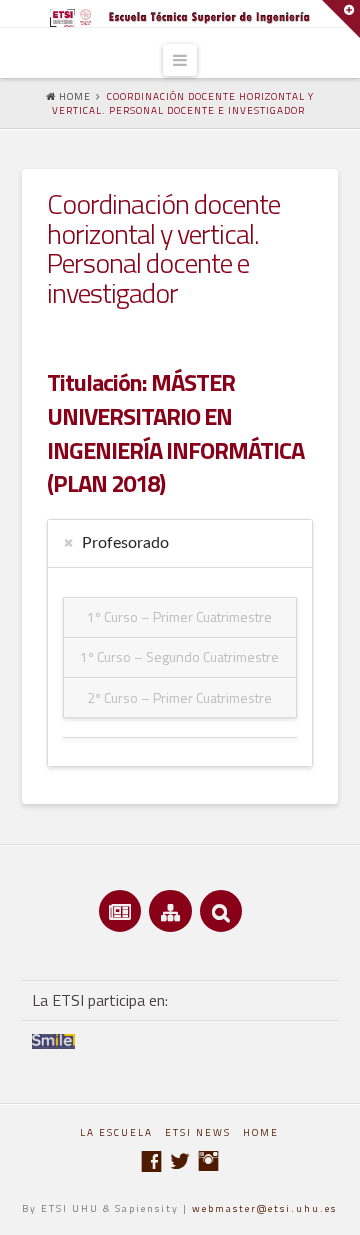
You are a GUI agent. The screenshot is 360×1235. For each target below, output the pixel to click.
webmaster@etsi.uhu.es (264, 1208)
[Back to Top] (332, 1207)
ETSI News (198, 1132)
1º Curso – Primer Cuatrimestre (179, 616)
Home (261, 1132)
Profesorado (125, 543)
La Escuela (116, 1132)
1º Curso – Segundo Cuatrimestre (179, 656)
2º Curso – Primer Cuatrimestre (179, 697)
